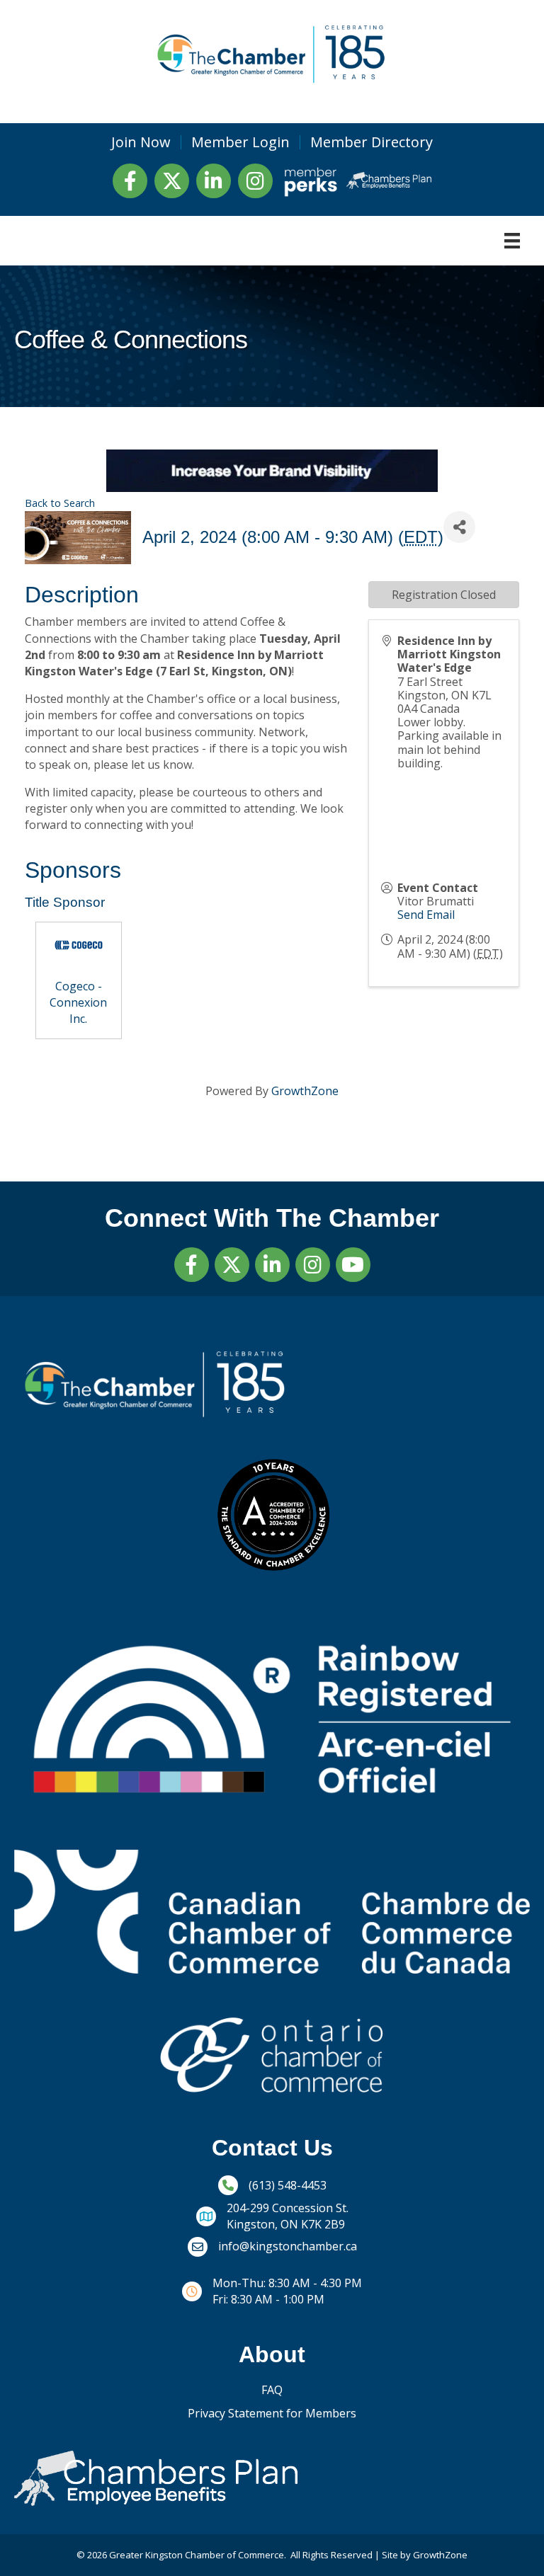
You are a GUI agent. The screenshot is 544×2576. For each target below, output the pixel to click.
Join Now (141, 142)
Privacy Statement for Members (272, 2413)
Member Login (240, 142)
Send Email (426, 915)
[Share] (459, 527)
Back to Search (60, 503)
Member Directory (372, 142)
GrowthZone (305, 1091)
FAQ (272, 2390)
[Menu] (512, 241)
